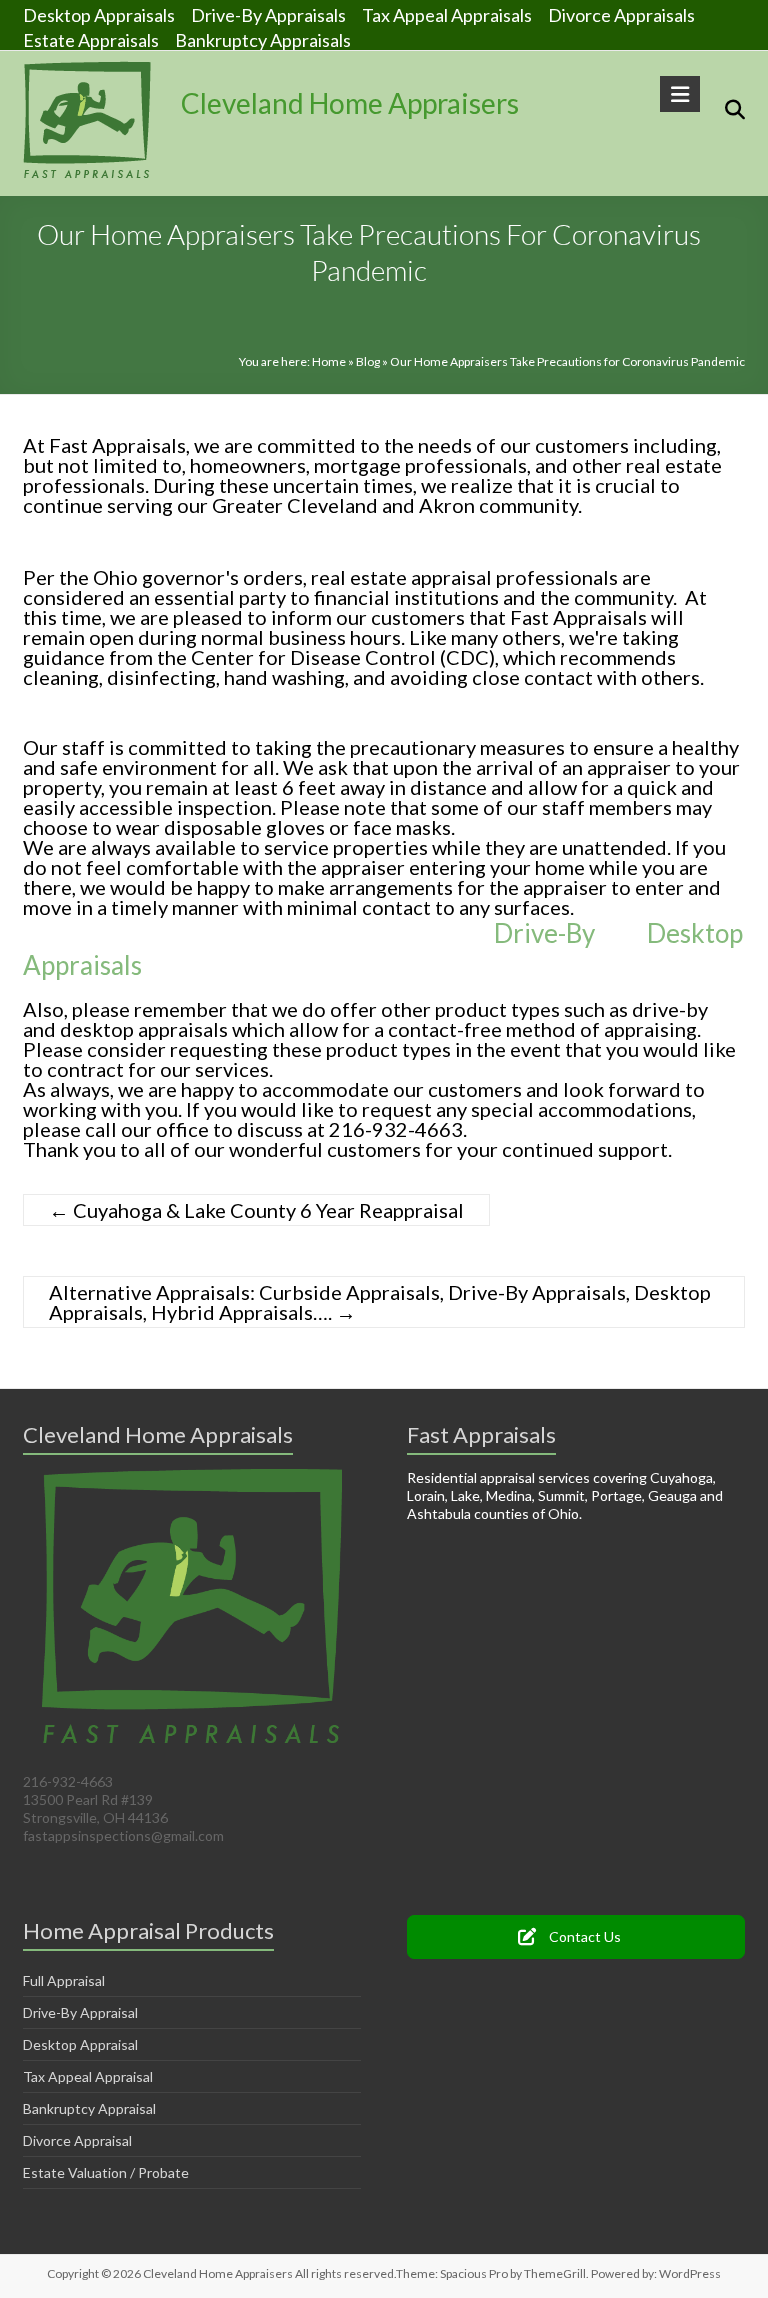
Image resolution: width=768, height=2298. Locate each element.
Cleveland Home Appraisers (350, 103)
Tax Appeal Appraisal (88, 2076)
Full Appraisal (64, 1980)
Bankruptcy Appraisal (89, 2108)
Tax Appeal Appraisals (447, 14)
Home (329, 361)
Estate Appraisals (91, 39)
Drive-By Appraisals (268, 14)
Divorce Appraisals (621, 14)
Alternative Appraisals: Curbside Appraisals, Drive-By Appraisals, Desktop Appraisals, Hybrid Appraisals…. (380, 1302)
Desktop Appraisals (99, 14)
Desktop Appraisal (80, 2044)
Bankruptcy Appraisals (263, 39)
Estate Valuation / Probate (106, 2172)
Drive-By (544, 933)
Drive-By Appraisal (80, 2012)
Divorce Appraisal (77, 2140)
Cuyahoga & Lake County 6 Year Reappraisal (256, 1210)
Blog (368, 361)
